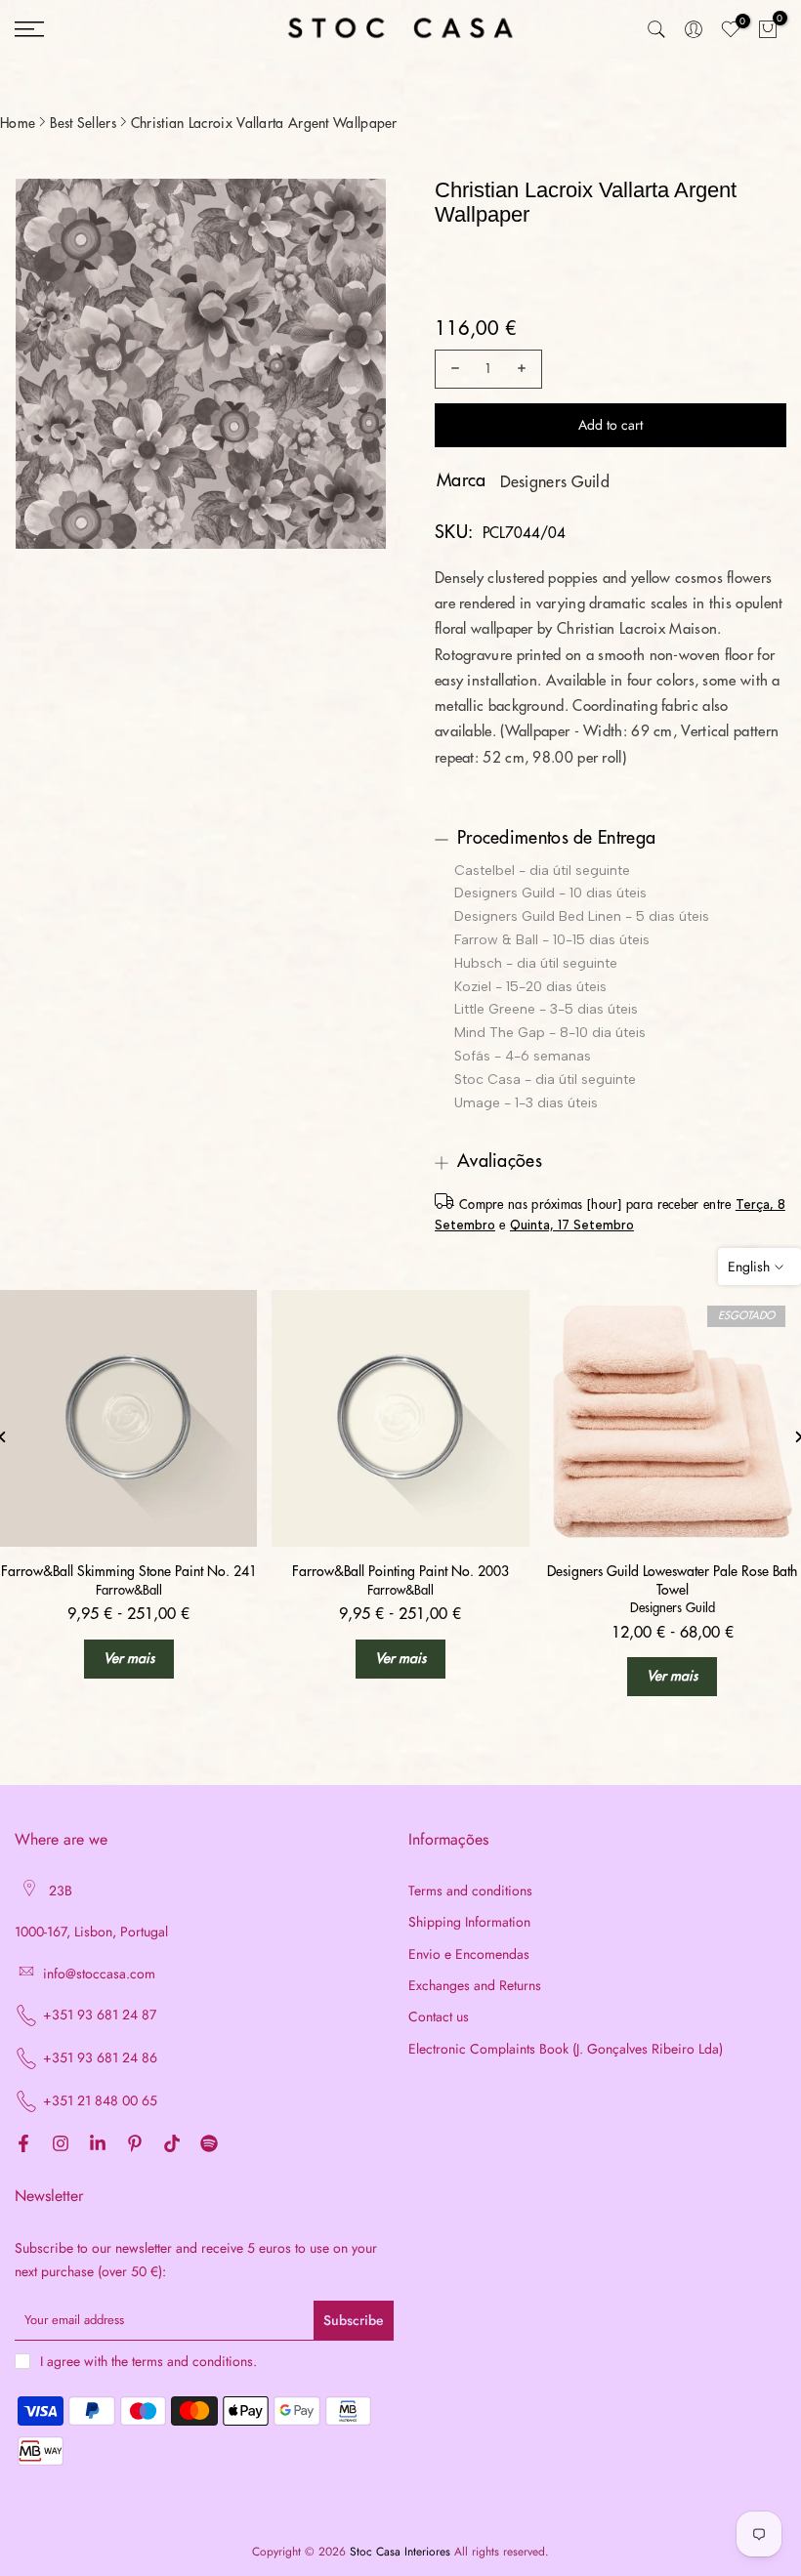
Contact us (439, 2017)
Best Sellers (83, 123)
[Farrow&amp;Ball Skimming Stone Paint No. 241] (128, 1418)
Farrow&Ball (129, 1590)
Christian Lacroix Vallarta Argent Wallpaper (264, 123)
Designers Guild (555, 482)
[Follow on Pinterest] (135, 2144)
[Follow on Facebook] (23, 2144)
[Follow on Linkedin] (98, 2144)
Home (18, 123)
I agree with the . (148, 2361)
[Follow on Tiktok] (172, 2144)
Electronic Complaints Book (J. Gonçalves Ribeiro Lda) (566, 2049)
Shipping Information (469, 1922)
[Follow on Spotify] (209, 2144)
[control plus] (525, 369)
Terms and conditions (470, 1891)
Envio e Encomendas (469, 1954)
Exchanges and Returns (475, 1986)
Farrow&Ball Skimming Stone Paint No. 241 (129, 1571)
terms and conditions (192, 2362)
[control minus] (452, 369)
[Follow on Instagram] (61, 2144)
